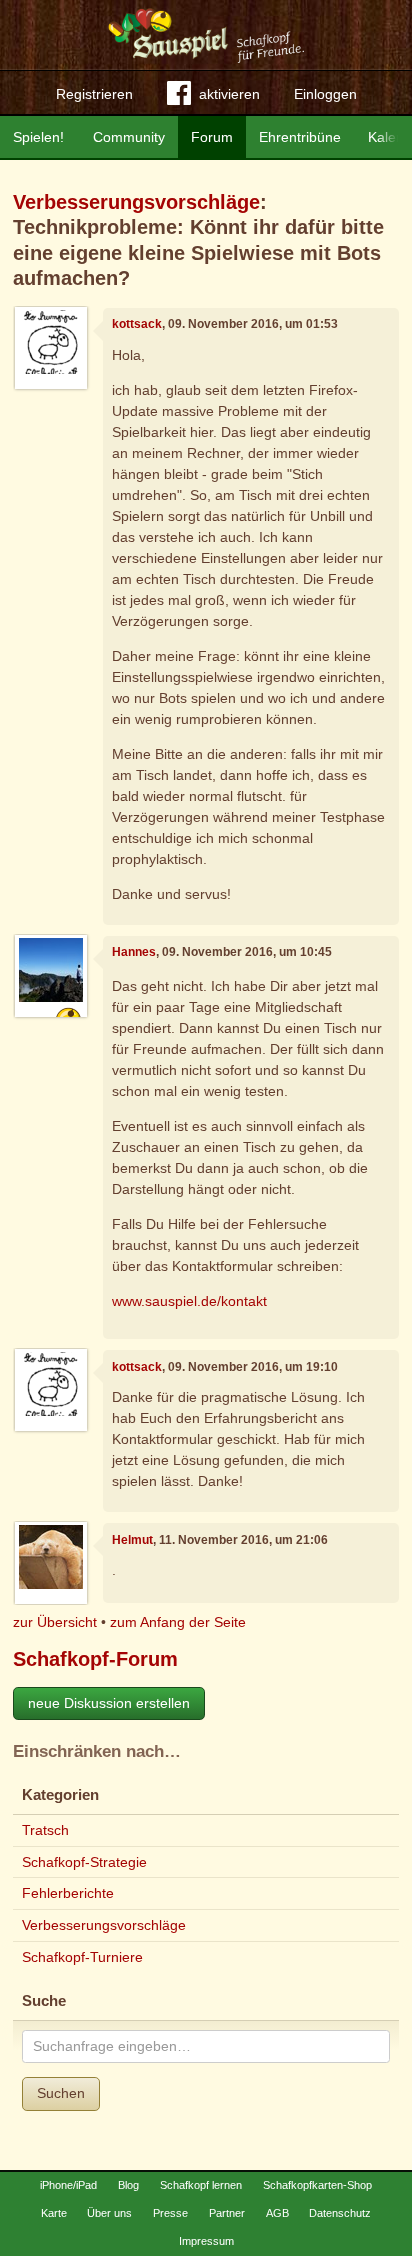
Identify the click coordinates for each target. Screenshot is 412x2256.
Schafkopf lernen (201, 2185)
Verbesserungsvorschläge (136, 202)
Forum (212, 137)
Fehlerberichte (68, 1893)
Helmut (132, 1540)
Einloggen (325, 94)
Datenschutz (340, 2213)
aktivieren (229, 94)
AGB (277, 2213)
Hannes (134, 952)
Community (129, 137)
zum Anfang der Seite (178, 1622)
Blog (128, 2185)
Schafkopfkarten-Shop (317, 2185)
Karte (54, 2213)
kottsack (137, 324)
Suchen (61, 2093)
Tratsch (45, 1830)
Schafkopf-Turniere (82, 1957)
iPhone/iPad (68, 2185)
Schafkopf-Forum (95, 1659)
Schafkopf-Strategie (84, 1862)
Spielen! (38, 137)
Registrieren (94, 94)
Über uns (109, 2213)
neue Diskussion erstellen (109, 1703)
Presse (170, 2213)
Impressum (206, 2241)
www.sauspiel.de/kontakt (189, 1301)
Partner (227, 2213)
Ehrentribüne (300, 137)
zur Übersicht (55, 1622)
